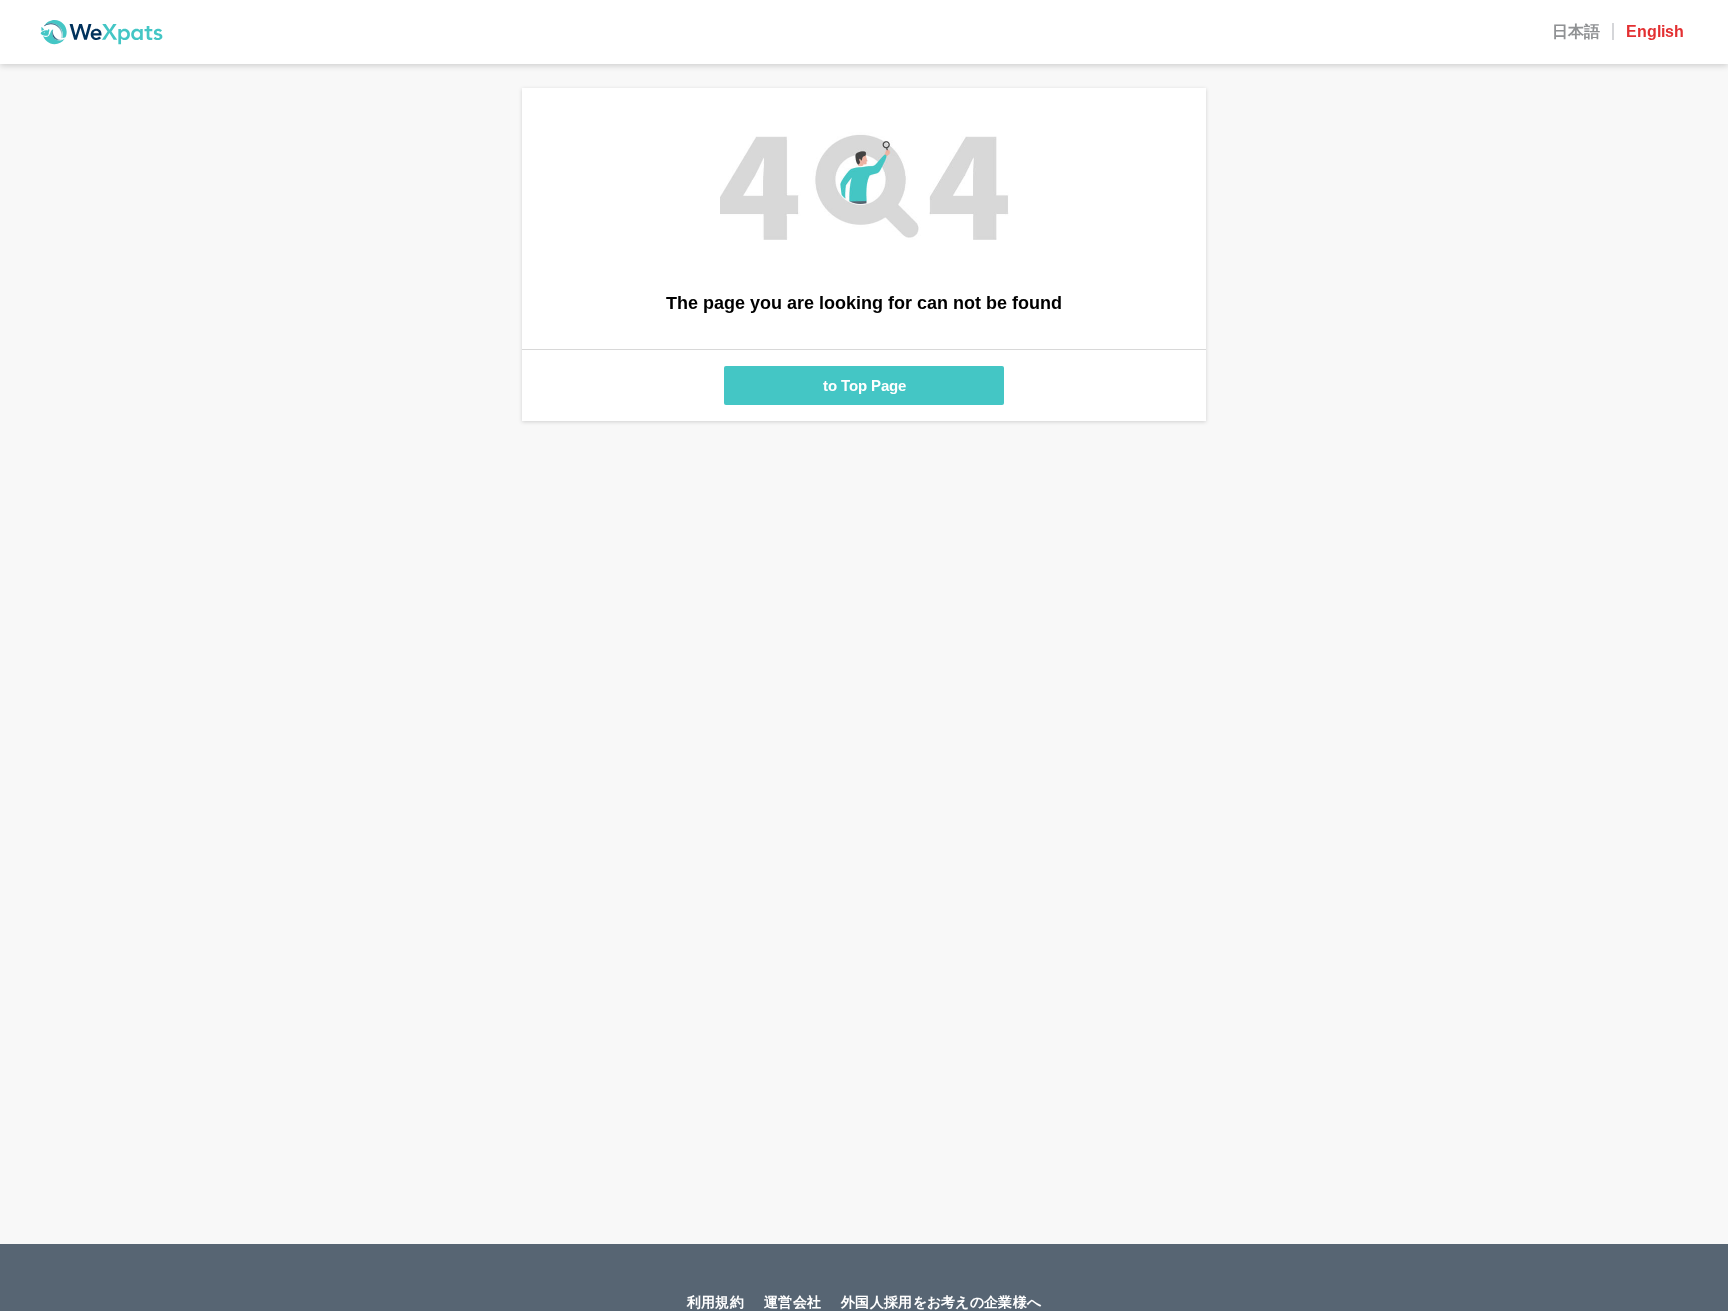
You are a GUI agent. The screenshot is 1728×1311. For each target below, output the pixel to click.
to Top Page (864, 385)
